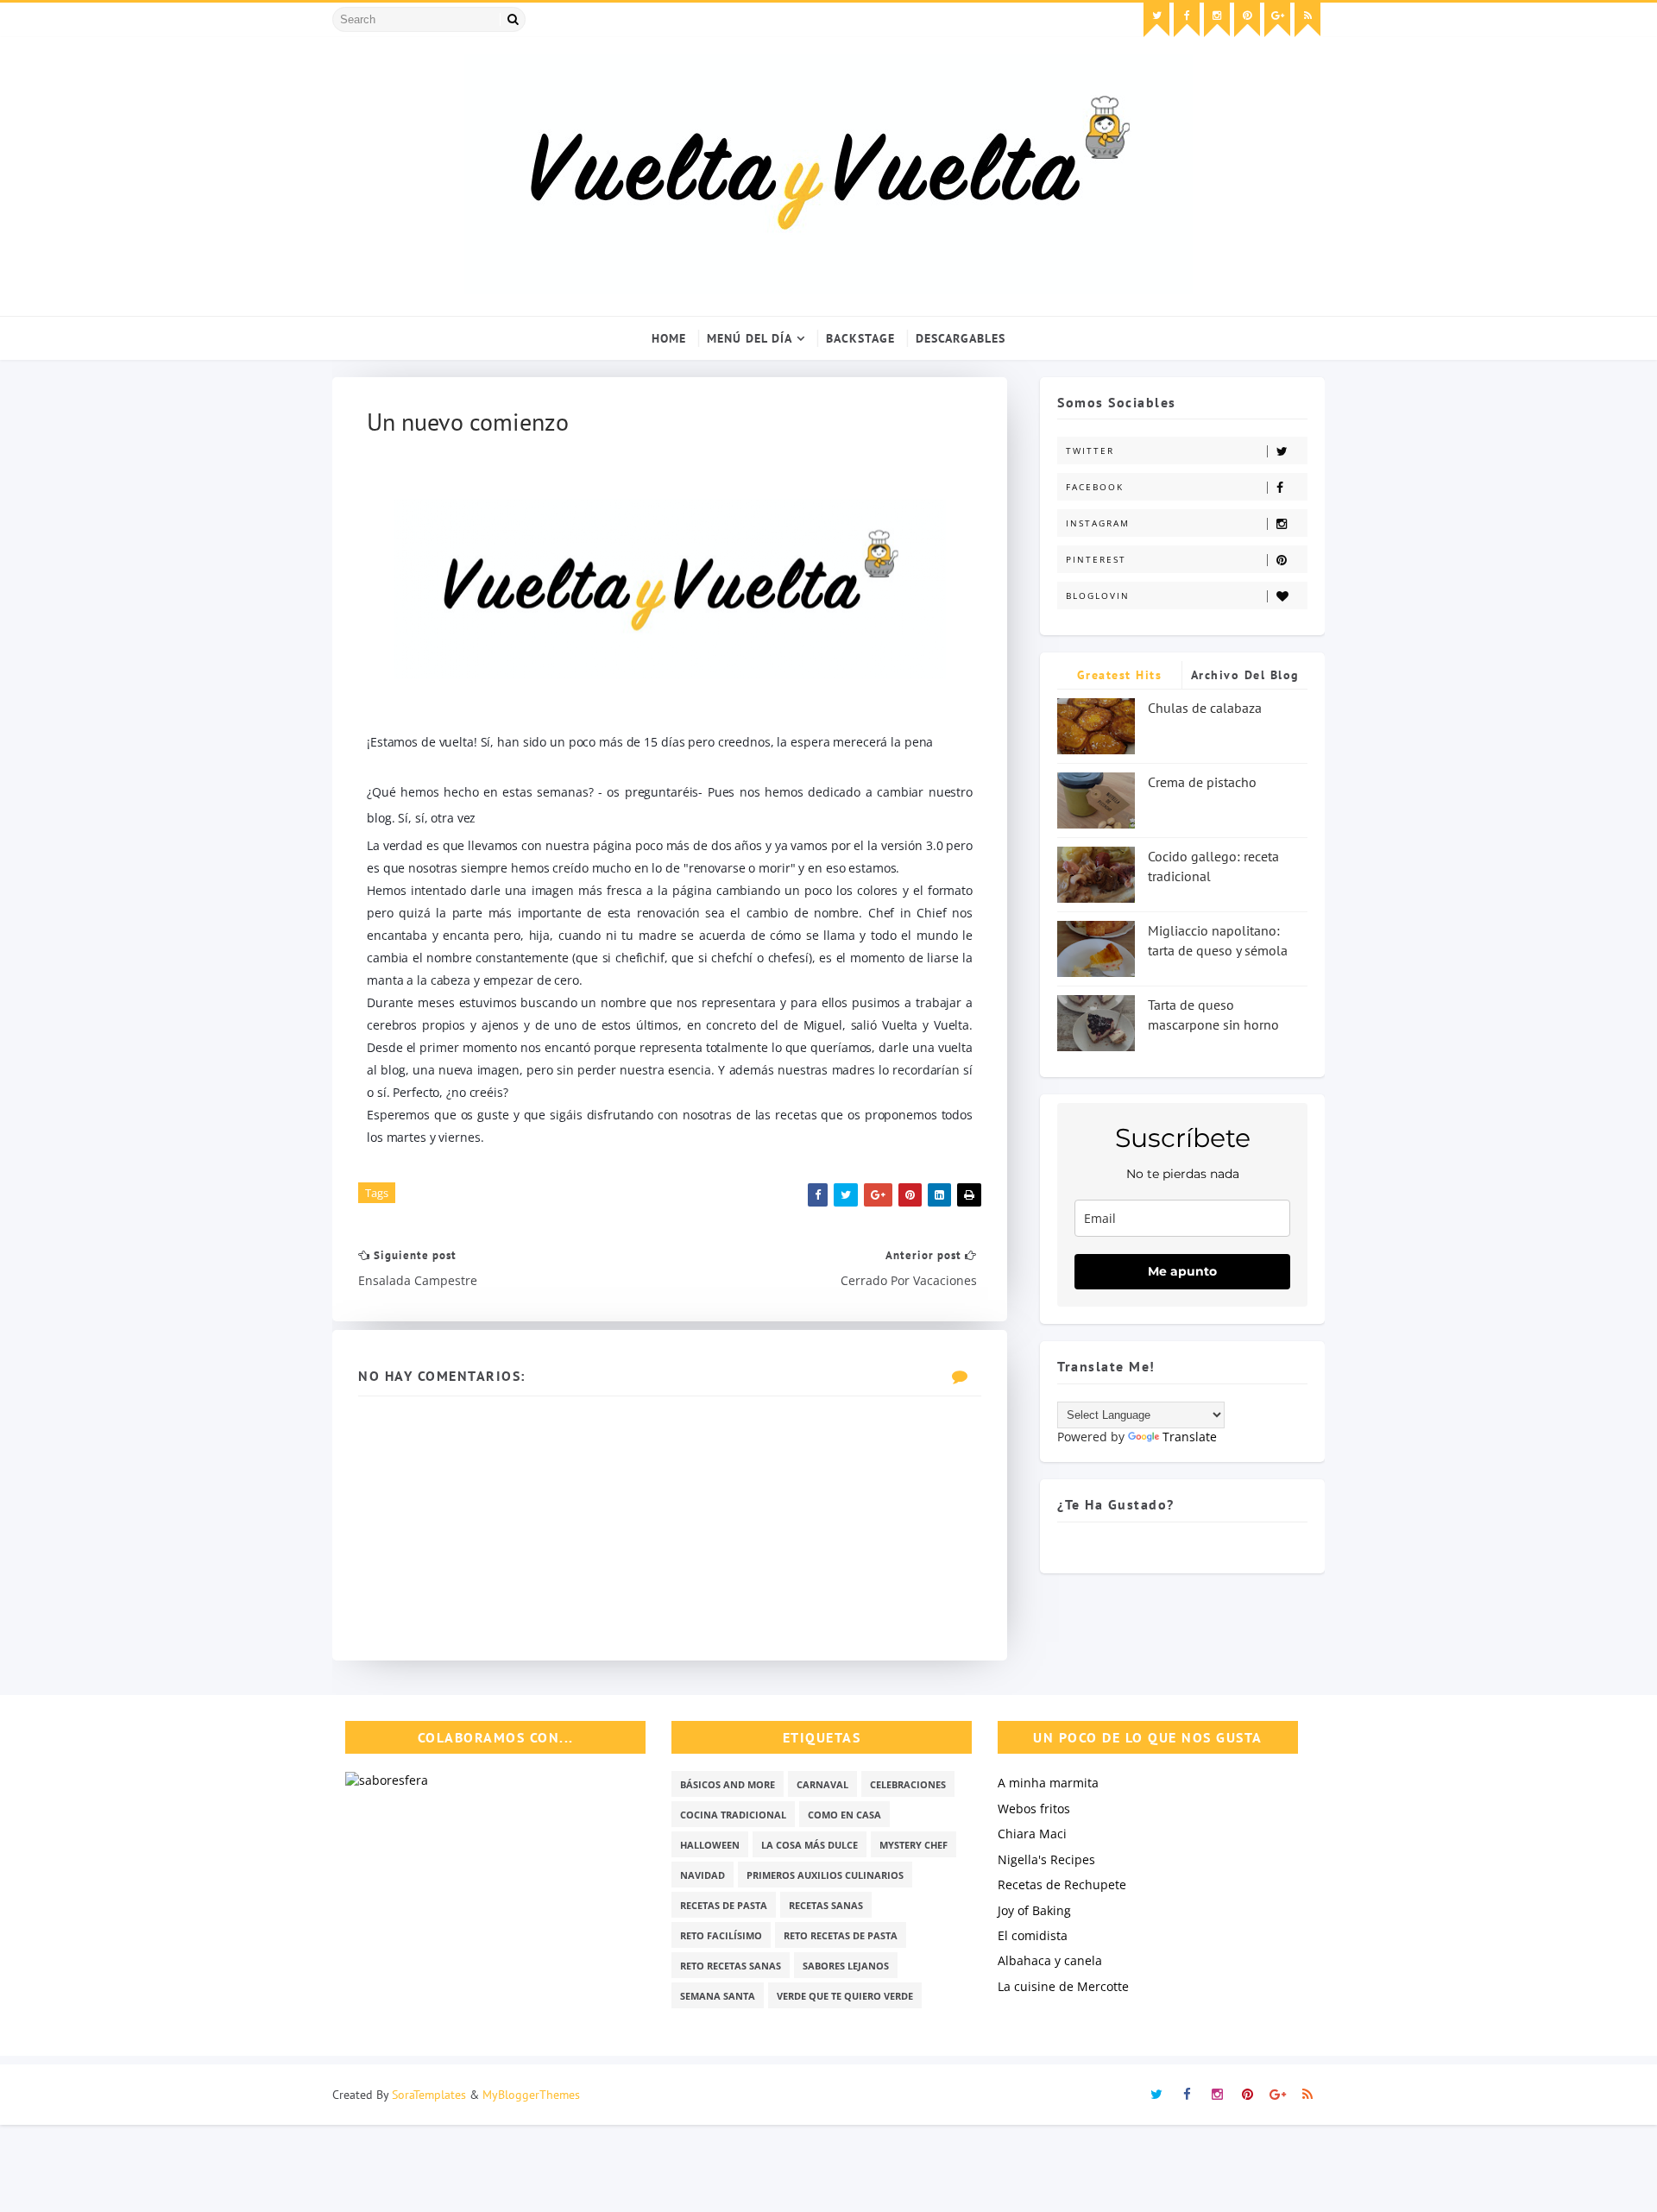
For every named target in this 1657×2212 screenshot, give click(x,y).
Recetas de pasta (724, 1905)
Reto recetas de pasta (841, 1935)
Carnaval (822, 1784)
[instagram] (1217, 20)
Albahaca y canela (1050, 1960)
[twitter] (1156, 20)
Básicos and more (728, 1784)
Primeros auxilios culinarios (825, 1875)
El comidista (1033, 1935)
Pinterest (1096, 559)
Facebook (1095, 487)
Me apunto (1182, 1271)
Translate (1190, 1437)
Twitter (1090, 451)
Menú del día (750, 338)
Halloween (710, 1845)
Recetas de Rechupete (1062, 1884)
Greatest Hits (1120, 675)
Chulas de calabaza (1205, 708)
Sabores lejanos (846, 1966)
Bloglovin (1098, 596)
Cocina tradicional (733, 1815)
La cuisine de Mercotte (1063, 1986)
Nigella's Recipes (1046, 1859)
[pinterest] (1247, 20)
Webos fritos (1034, 1809)
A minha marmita (1048, 1783)
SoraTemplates (429, 2095)
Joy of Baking (1034, 1910)
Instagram (1098, 523)
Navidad (702, 1875)
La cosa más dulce (810, 1845)
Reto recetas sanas (731, 1966)
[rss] (1307, 20)
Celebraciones (908, 1784)
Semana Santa (718, 1996)
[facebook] (1187, 20)
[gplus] (1277, 20)
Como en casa (844, 1815)
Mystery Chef (914, 1845)
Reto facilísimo (721, 1935)
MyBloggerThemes (531, 2095)
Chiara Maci (1032, 1834)
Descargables (961, 338)
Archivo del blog (1245, 675)
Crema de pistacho (1202, 782)
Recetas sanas (826, 1905)
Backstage (860, 338)
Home (669, 338)
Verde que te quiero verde (845, 1996)
